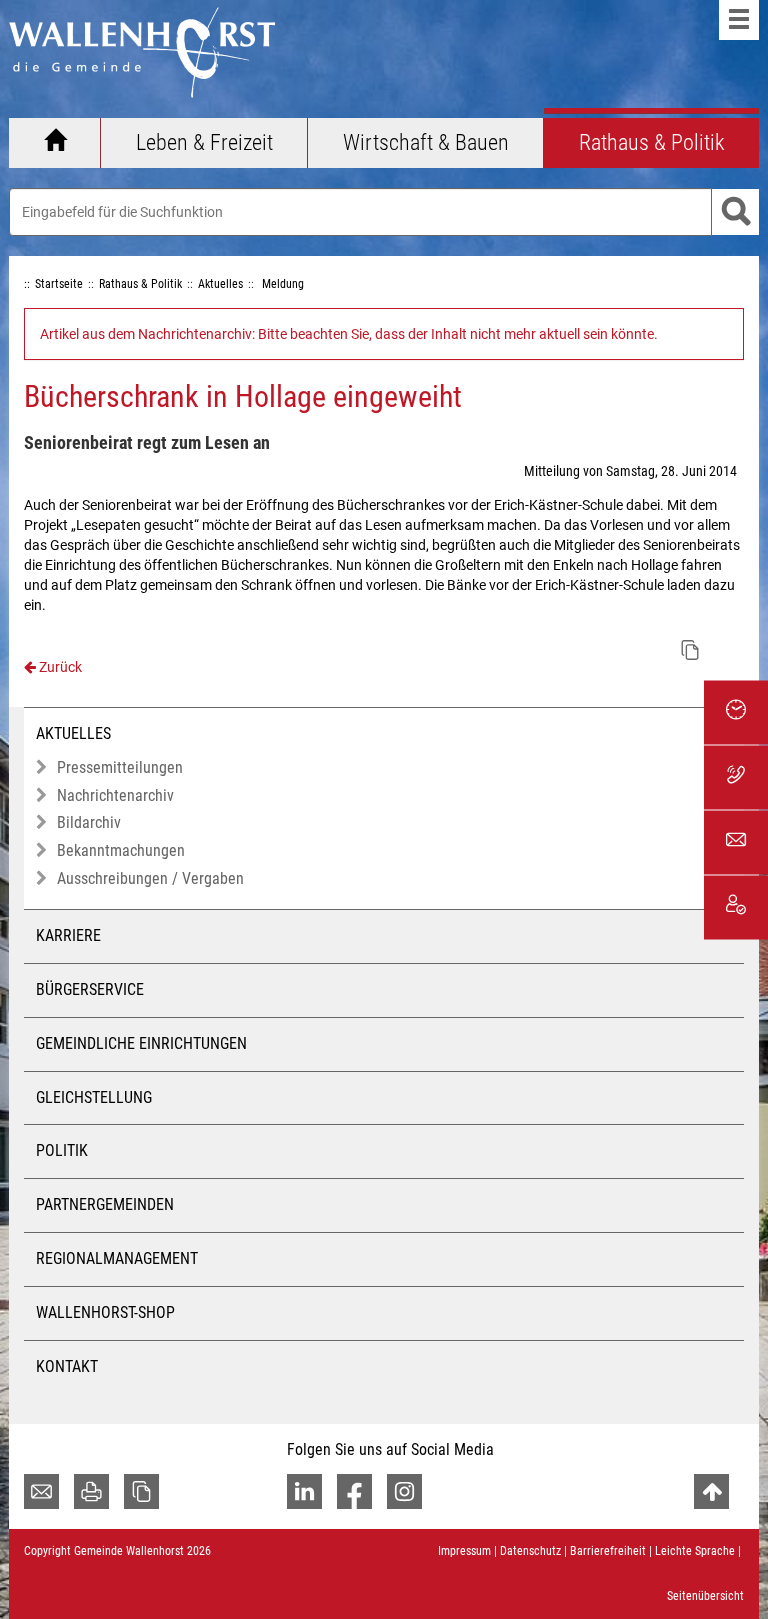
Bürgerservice (90, 989)
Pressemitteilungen (120, 767)
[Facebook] (354, 1491)
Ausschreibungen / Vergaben (150, 878)
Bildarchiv (89, 822)
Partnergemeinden (105, 1204)
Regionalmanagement (117, 1258)
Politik (62, 1150)
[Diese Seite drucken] (91, 1491)
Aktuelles (73, 733)
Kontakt (67, 1366)
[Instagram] (404, 1491)
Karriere (68, 935)
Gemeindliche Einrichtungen (141, 1043)
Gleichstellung (94, 1097)
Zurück (59, 667)
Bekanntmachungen (121, 850)
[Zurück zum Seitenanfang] (711, 1491)
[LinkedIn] (304, 1491)
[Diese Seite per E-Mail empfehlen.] (41, 1491)
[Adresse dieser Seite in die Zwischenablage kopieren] (141, 1491)
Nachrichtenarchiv (115, 795)
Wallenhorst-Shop (105, 1312)
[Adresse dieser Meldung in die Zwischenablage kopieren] (690, 650)
